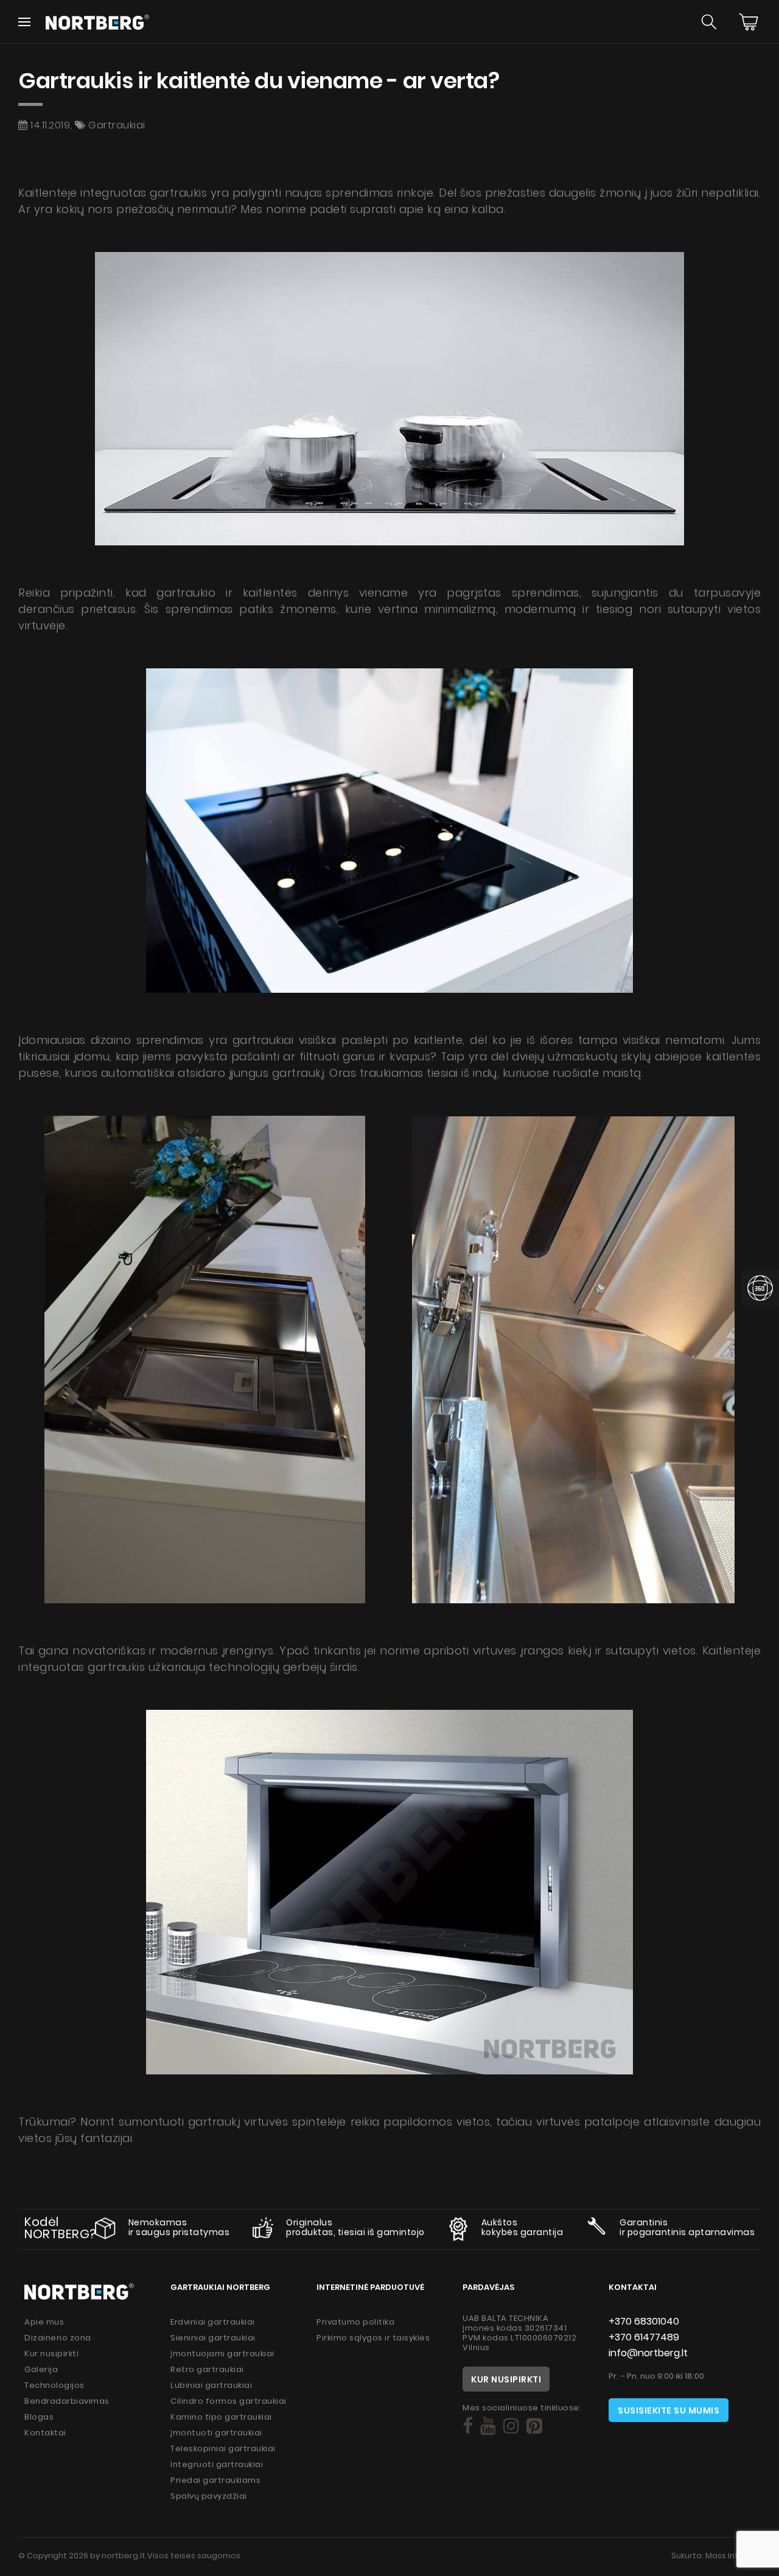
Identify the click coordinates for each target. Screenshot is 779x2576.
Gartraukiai (117, 125)
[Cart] (749, 22)
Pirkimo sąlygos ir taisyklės (373, 2338)
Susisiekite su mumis (669, 2410)
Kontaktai (45, 2433)
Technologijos (54, 2385)
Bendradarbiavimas (67, 2401)
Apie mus (44, 2322)
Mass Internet (733, 2556)
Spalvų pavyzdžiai (209, 2496)
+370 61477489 (644, 2337)
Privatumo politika (355, 2322)
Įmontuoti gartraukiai (216, 2433)
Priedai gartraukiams (215, 2480)
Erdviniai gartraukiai (213, 2322)
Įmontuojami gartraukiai (222, 2354)
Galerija (41, 2369)
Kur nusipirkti (51, 2354)
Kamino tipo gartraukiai (221, 2417)
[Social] (468, 2426)
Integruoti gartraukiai (217, 2464)
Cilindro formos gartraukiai (229, 2401)
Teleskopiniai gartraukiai (223, 2448)
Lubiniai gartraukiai (211, 2385)
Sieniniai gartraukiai (213, 2338)
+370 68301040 (644, 2321)
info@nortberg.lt (648, 2353)
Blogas (39, 2417)
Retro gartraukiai (207, 2369)
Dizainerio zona (58, 2338)
